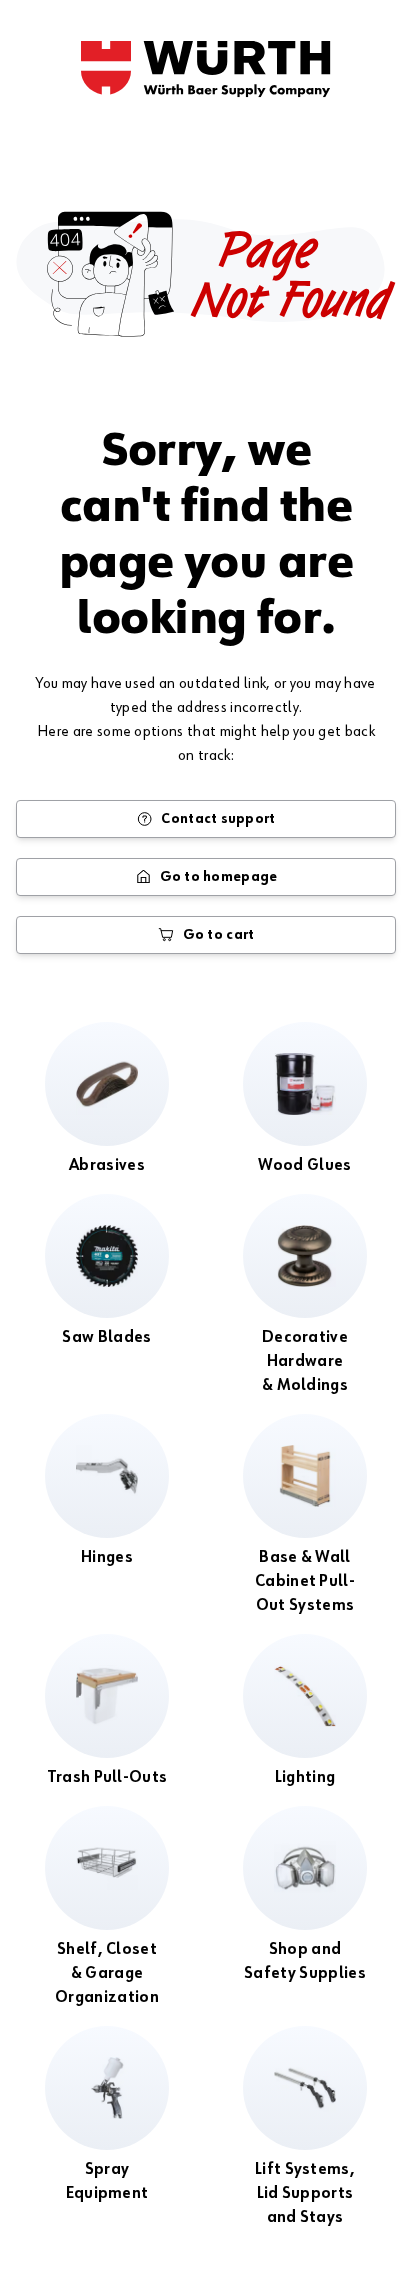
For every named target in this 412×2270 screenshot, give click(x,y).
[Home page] (206, 69)
